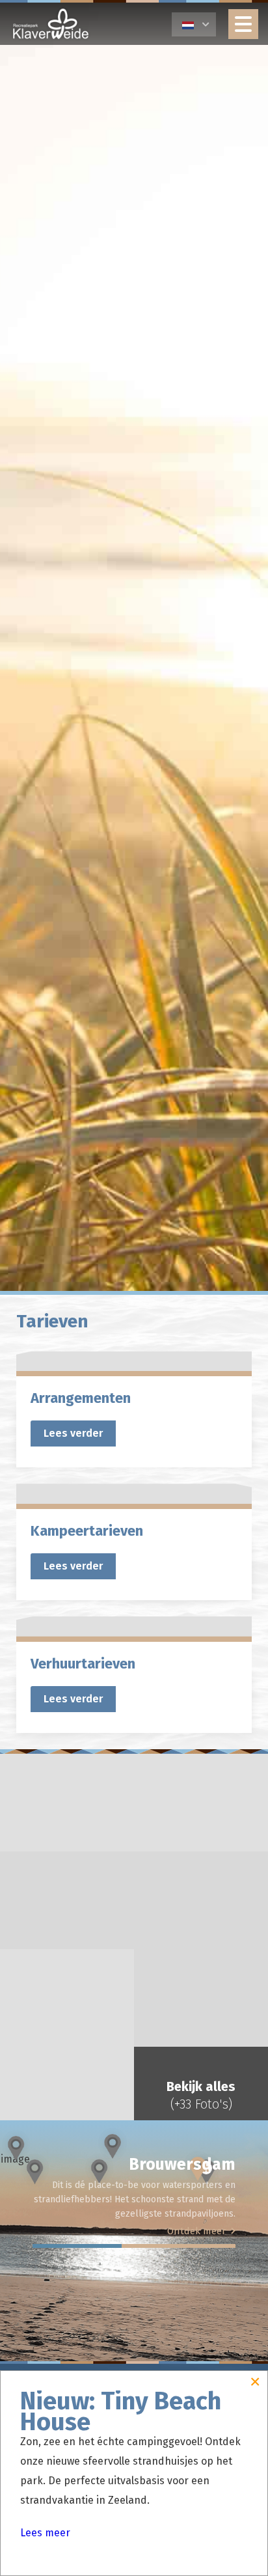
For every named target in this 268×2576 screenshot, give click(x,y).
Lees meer (45, 2533)
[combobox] (194, 24)
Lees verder (73, 1433)
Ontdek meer (196, 2231)
